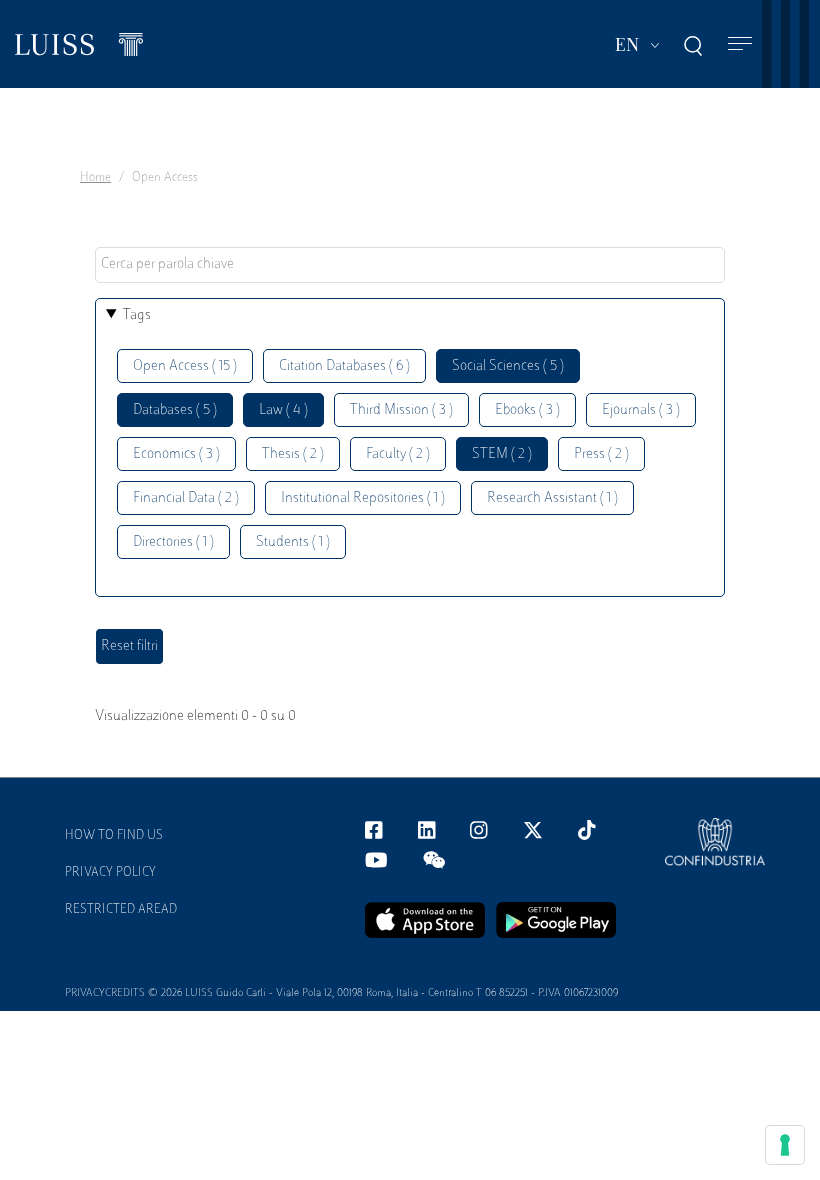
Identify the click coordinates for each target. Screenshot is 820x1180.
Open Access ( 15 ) (185, 366)
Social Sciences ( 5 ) (508, 366)
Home (95, 178)
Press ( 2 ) (601, 454)
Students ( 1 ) (293, 542)
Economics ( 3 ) (176, 454)
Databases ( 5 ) (175, 410)
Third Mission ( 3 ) (401, 410)
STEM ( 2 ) (502, 454)
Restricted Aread (121, 910)
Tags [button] (137, 315)
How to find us (114, 836)
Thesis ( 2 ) (293, 454)
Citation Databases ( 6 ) (344, 366)
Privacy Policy (110, 873)
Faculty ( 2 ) (398, 454)
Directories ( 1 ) (173, 542)
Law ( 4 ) (283, 410)
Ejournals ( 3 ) (641, 410)
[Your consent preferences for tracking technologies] (785, 1145)
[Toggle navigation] (740, 44)
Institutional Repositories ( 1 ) (363, 498)
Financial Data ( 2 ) (186, 498)
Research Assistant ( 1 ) (552, 498)
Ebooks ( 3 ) (527, 410)
